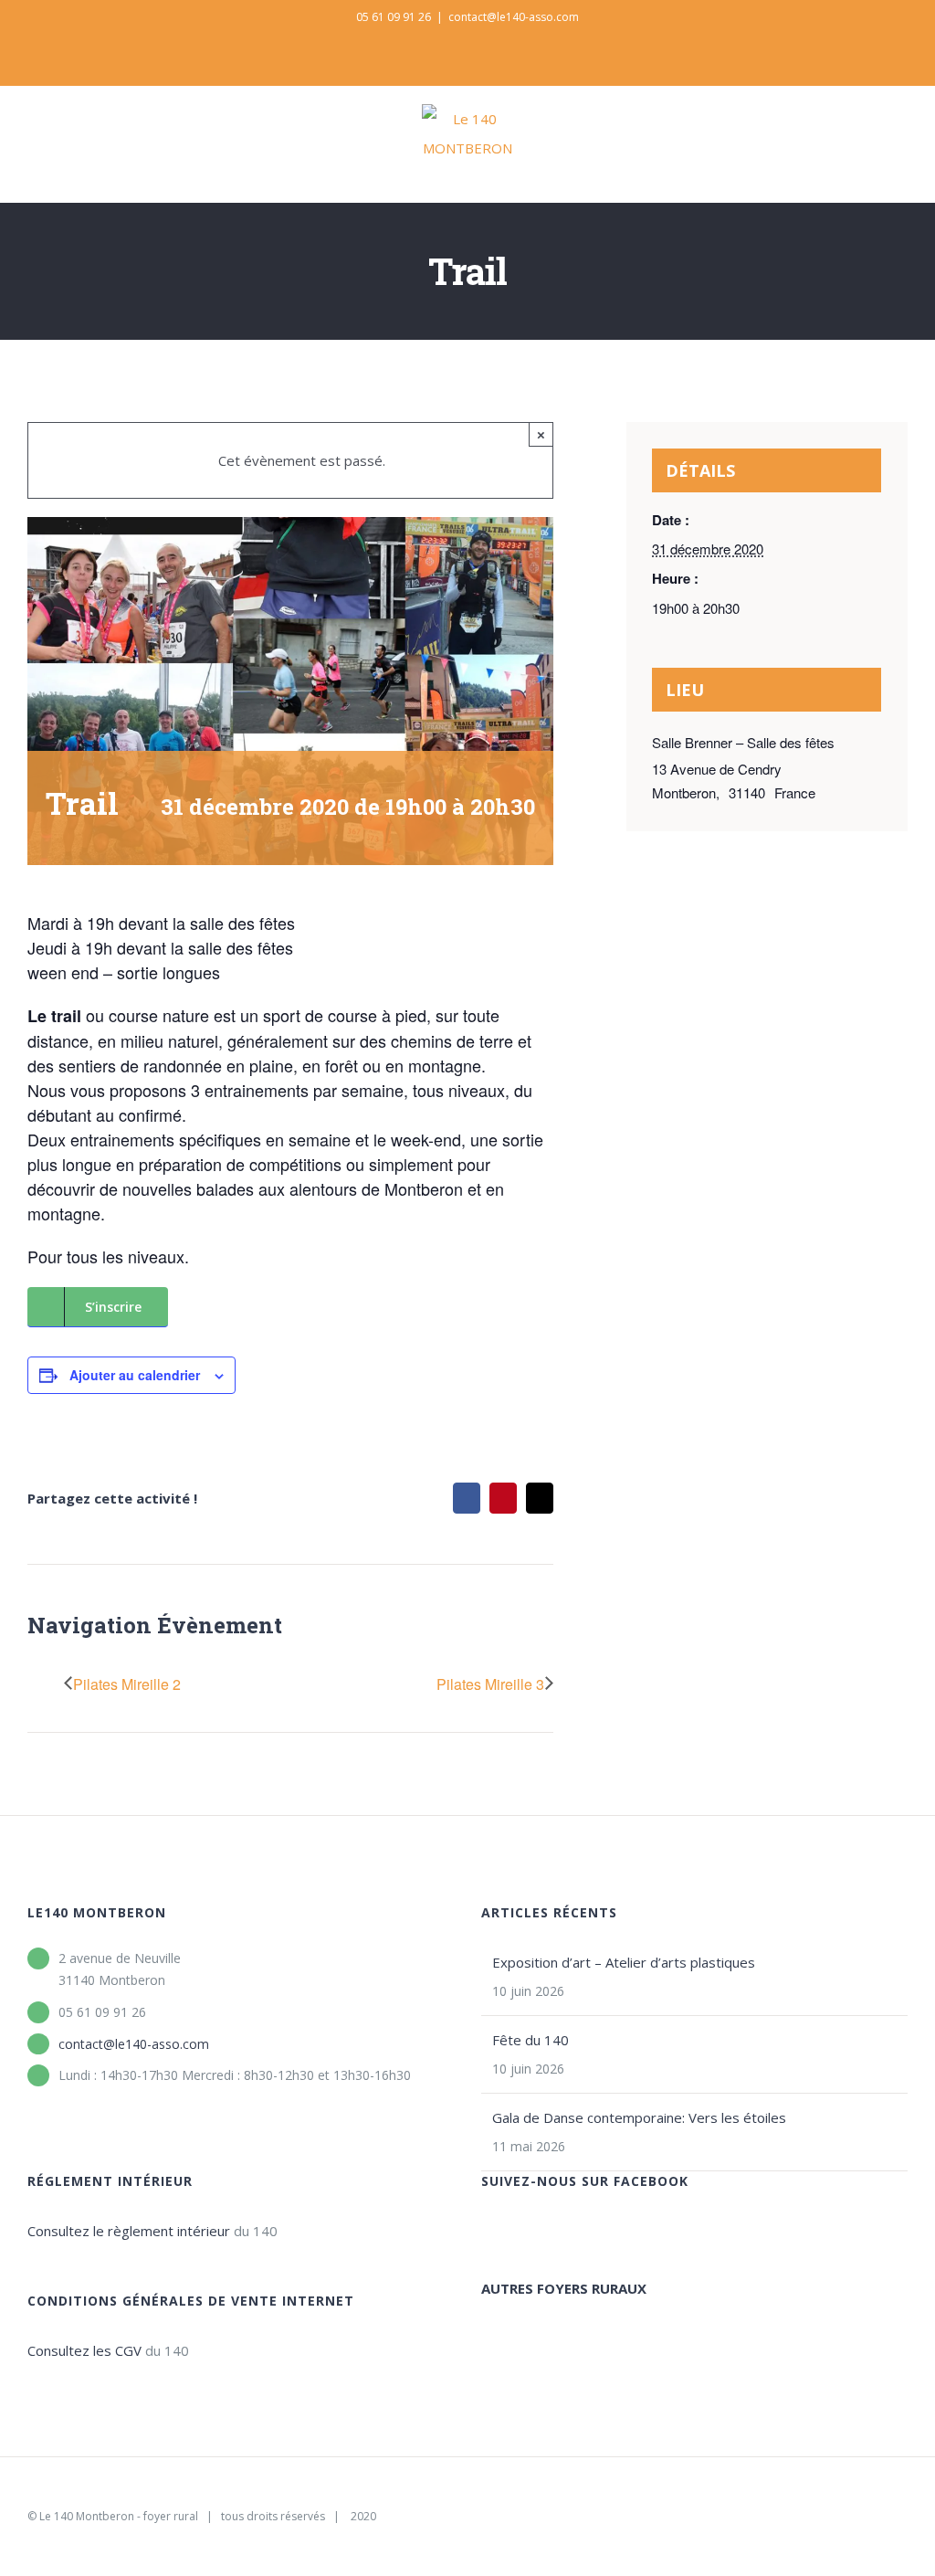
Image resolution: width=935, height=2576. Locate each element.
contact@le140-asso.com (514, 17)
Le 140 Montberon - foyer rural (119, 2516)
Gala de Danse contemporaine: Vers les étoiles (639, 2117)
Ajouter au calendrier (135, 1375)
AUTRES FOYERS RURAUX (564, 2288)
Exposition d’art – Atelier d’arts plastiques (624, 1962)
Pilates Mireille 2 (127, 1684)
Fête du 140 (531, 2040)
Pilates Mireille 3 (490, 1684)
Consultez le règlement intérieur (129, 2231)
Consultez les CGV (84, 2350)
